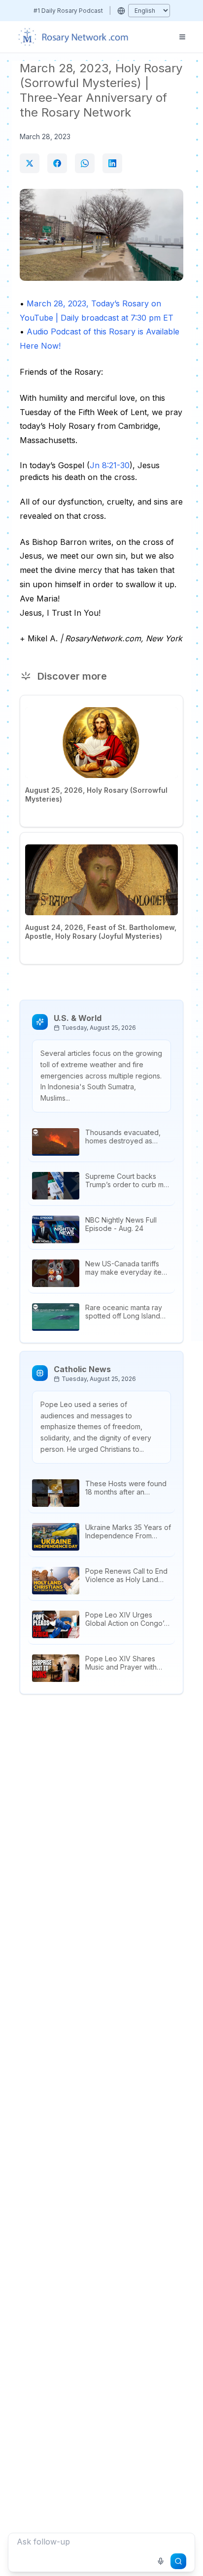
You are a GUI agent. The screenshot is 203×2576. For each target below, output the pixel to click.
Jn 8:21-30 (110, 465)
